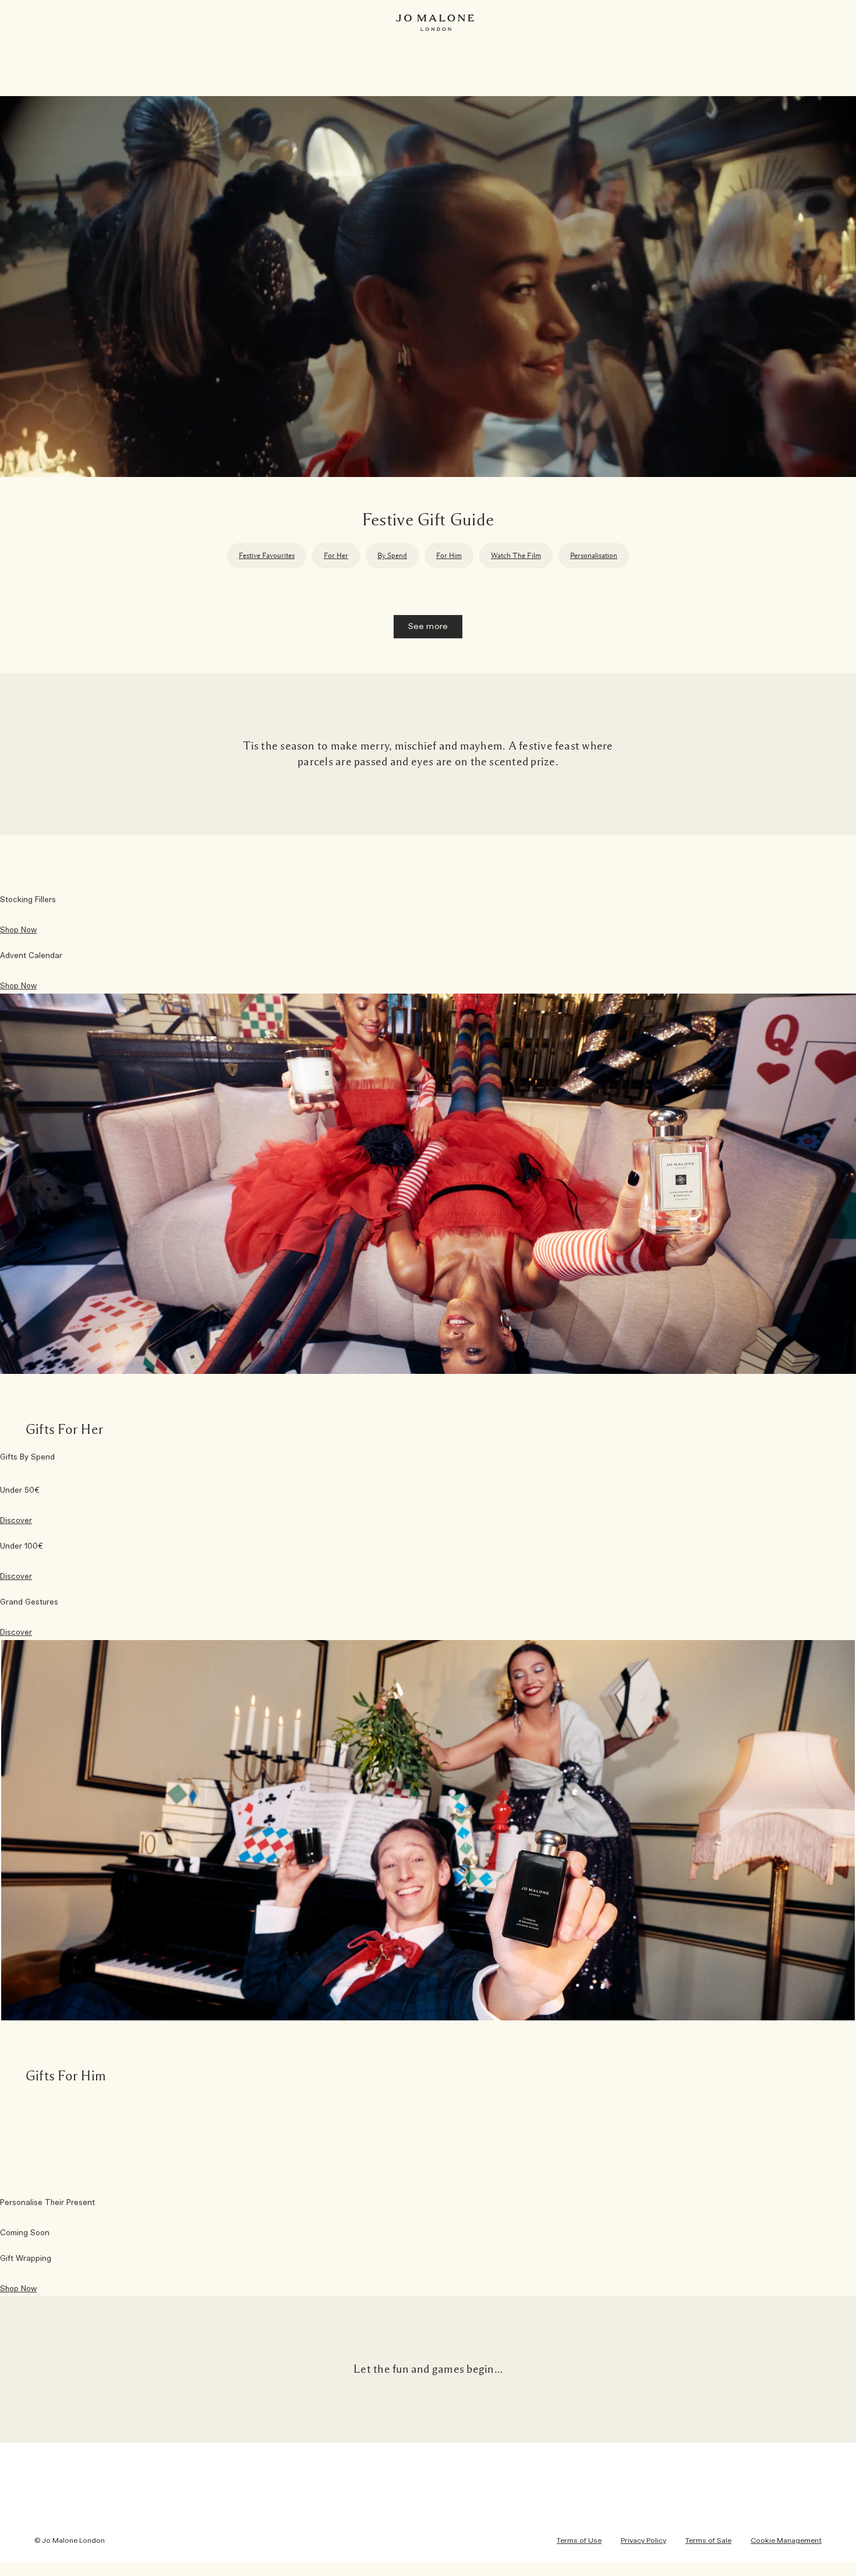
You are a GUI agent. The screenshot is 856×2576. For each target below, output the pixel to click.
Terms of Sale (708, 2540)
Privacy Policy (643, 2540)
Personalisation (594, 555)
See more (428, 627)
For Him (449, 555)
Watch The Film (516, 555)
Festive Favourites (267, 555)
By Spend (392, 555)
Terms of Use (579, 2540)
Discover (16, 1521)
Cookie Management (786, 2540)
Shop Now (18, 930)
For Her (336, 555)
